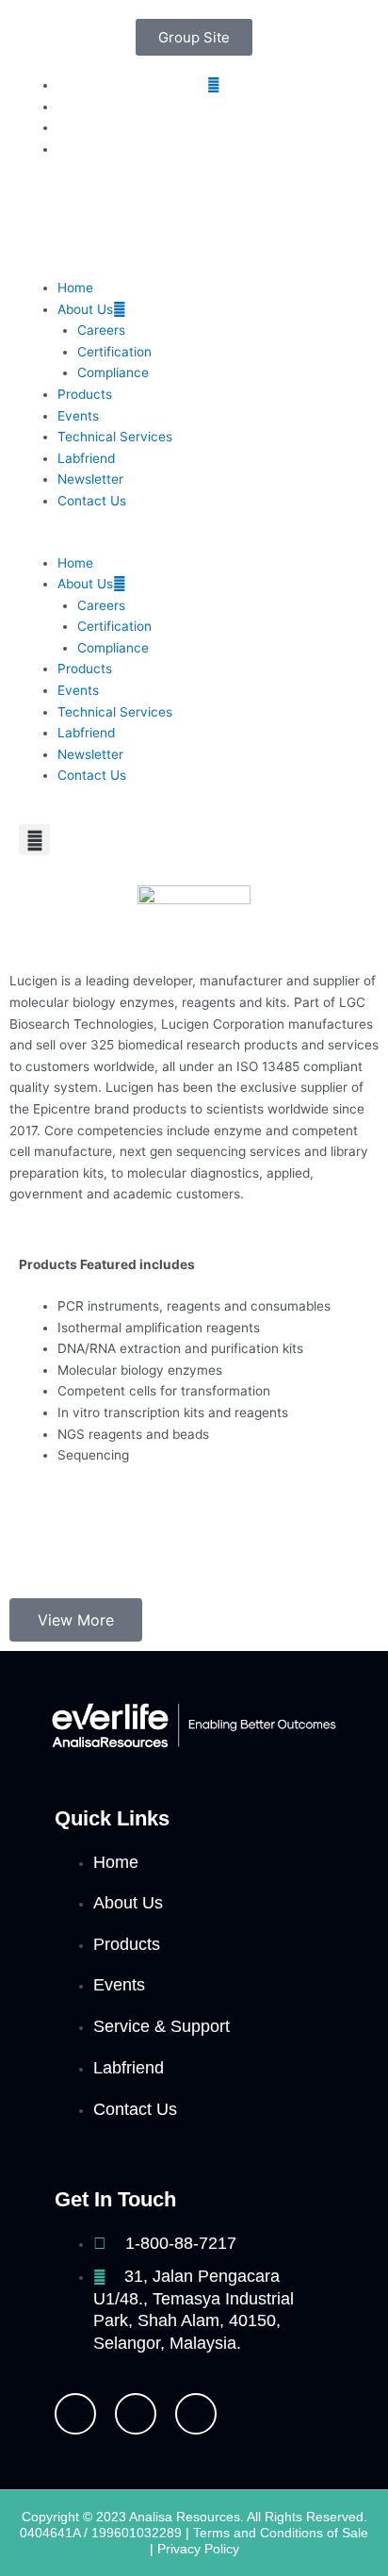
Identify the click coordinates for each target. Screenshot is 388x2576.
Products (85, 394)
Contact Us (92, 501)
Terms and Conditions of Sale (281, 2533)
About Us (85, 309)
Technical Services (115, 437)
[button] (194, 542)
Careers (101, 330)
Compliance (113, 372)
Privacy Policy (198, 2549)
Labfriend (86, 458)
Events (78, 416)
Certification (114, 352)
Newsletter (90, 479)
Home (75, 288)
